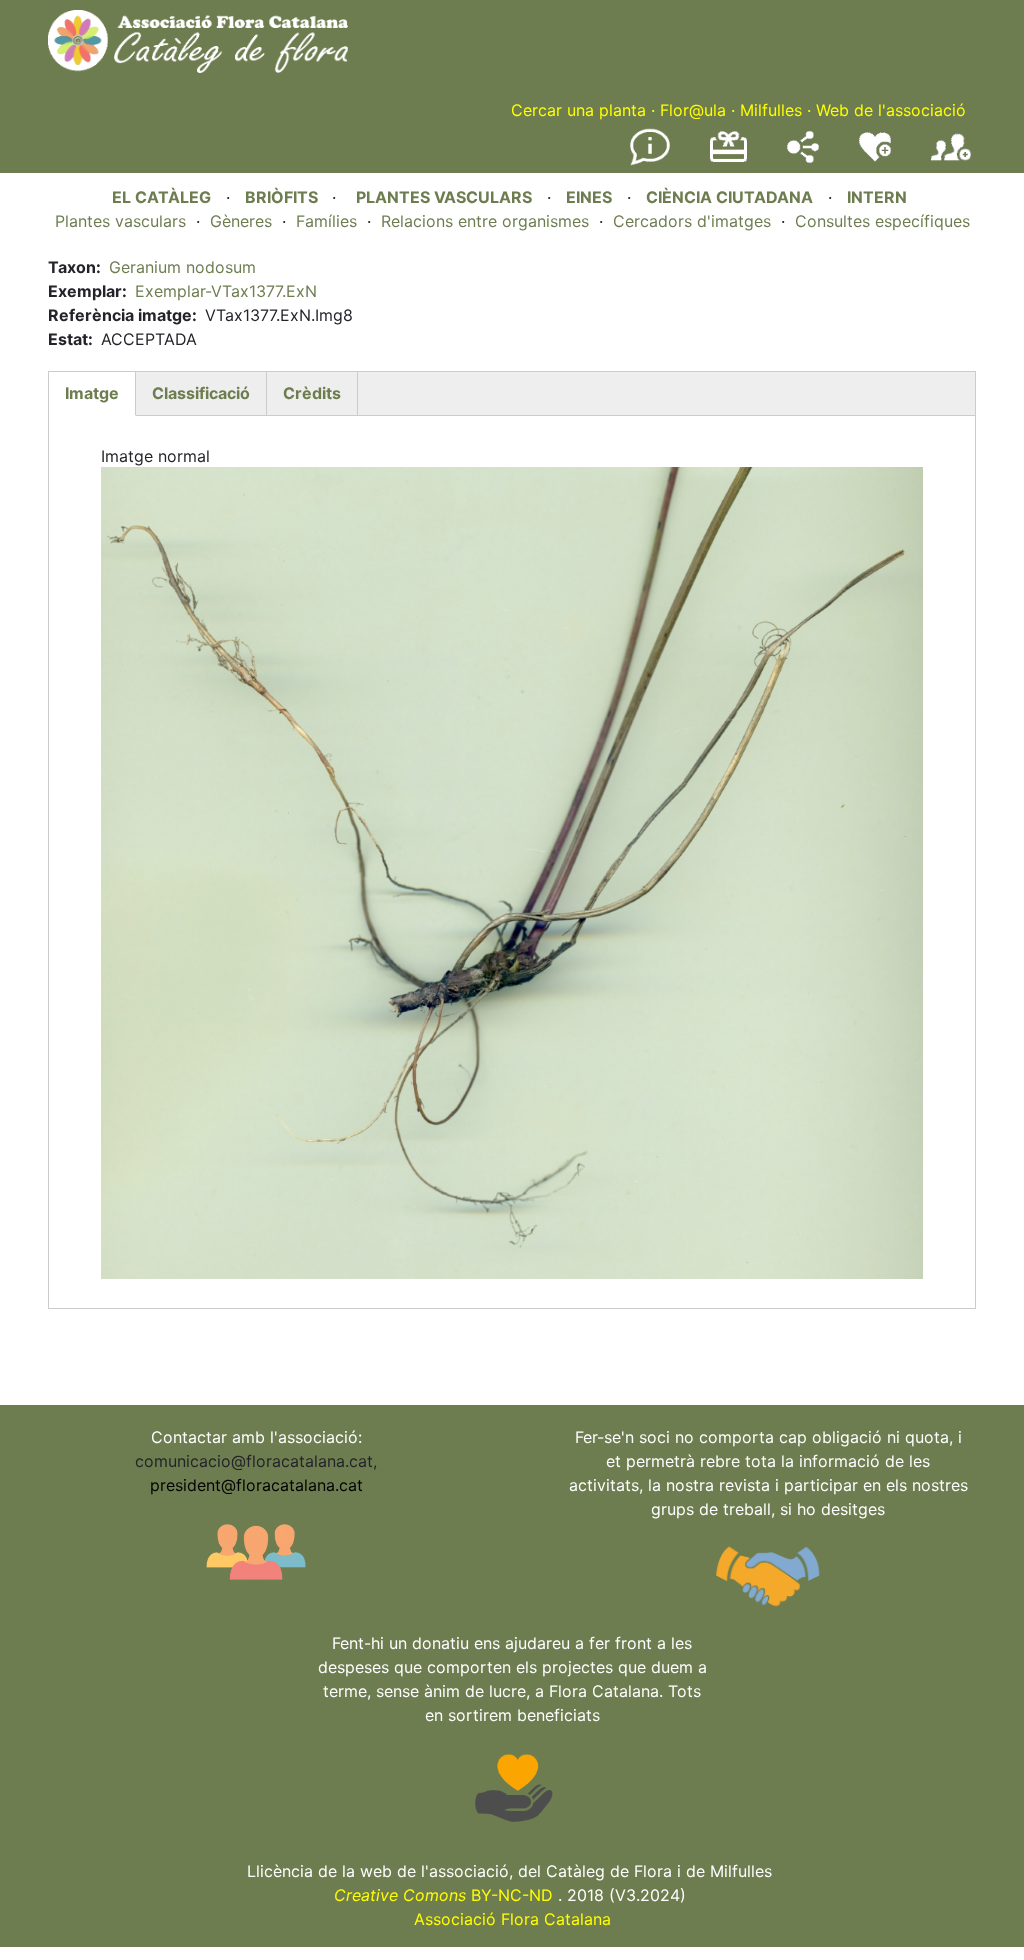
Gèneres (241, 221)
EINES (589, 197)
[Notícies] (650, 161)
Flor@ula (693, 110)
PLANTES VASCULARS (444, 197)
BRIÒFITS (283, 197)
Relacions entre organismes (485, 221)
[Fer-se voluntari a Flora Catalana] (875, 157)
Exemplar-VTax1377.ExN (226, 291)
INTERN (877, 197)
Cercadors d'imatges (692, 221)
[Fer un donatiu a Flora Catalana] (728, 159)
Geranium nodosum (182, 267)
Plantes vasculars (120, 221)
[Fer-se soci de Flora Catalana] (951, 161)
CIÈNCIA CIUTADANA (729, 197)
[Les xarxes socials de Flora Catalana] (803, 157)
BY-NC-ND (443, 1895)
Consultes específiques (882, 221)
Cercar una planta (578, 110)
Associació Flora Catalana (512, 1919)
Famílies (326, 221)
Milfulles (771, 110)
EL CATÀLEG (161, 197)
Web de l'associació (891, 110)
